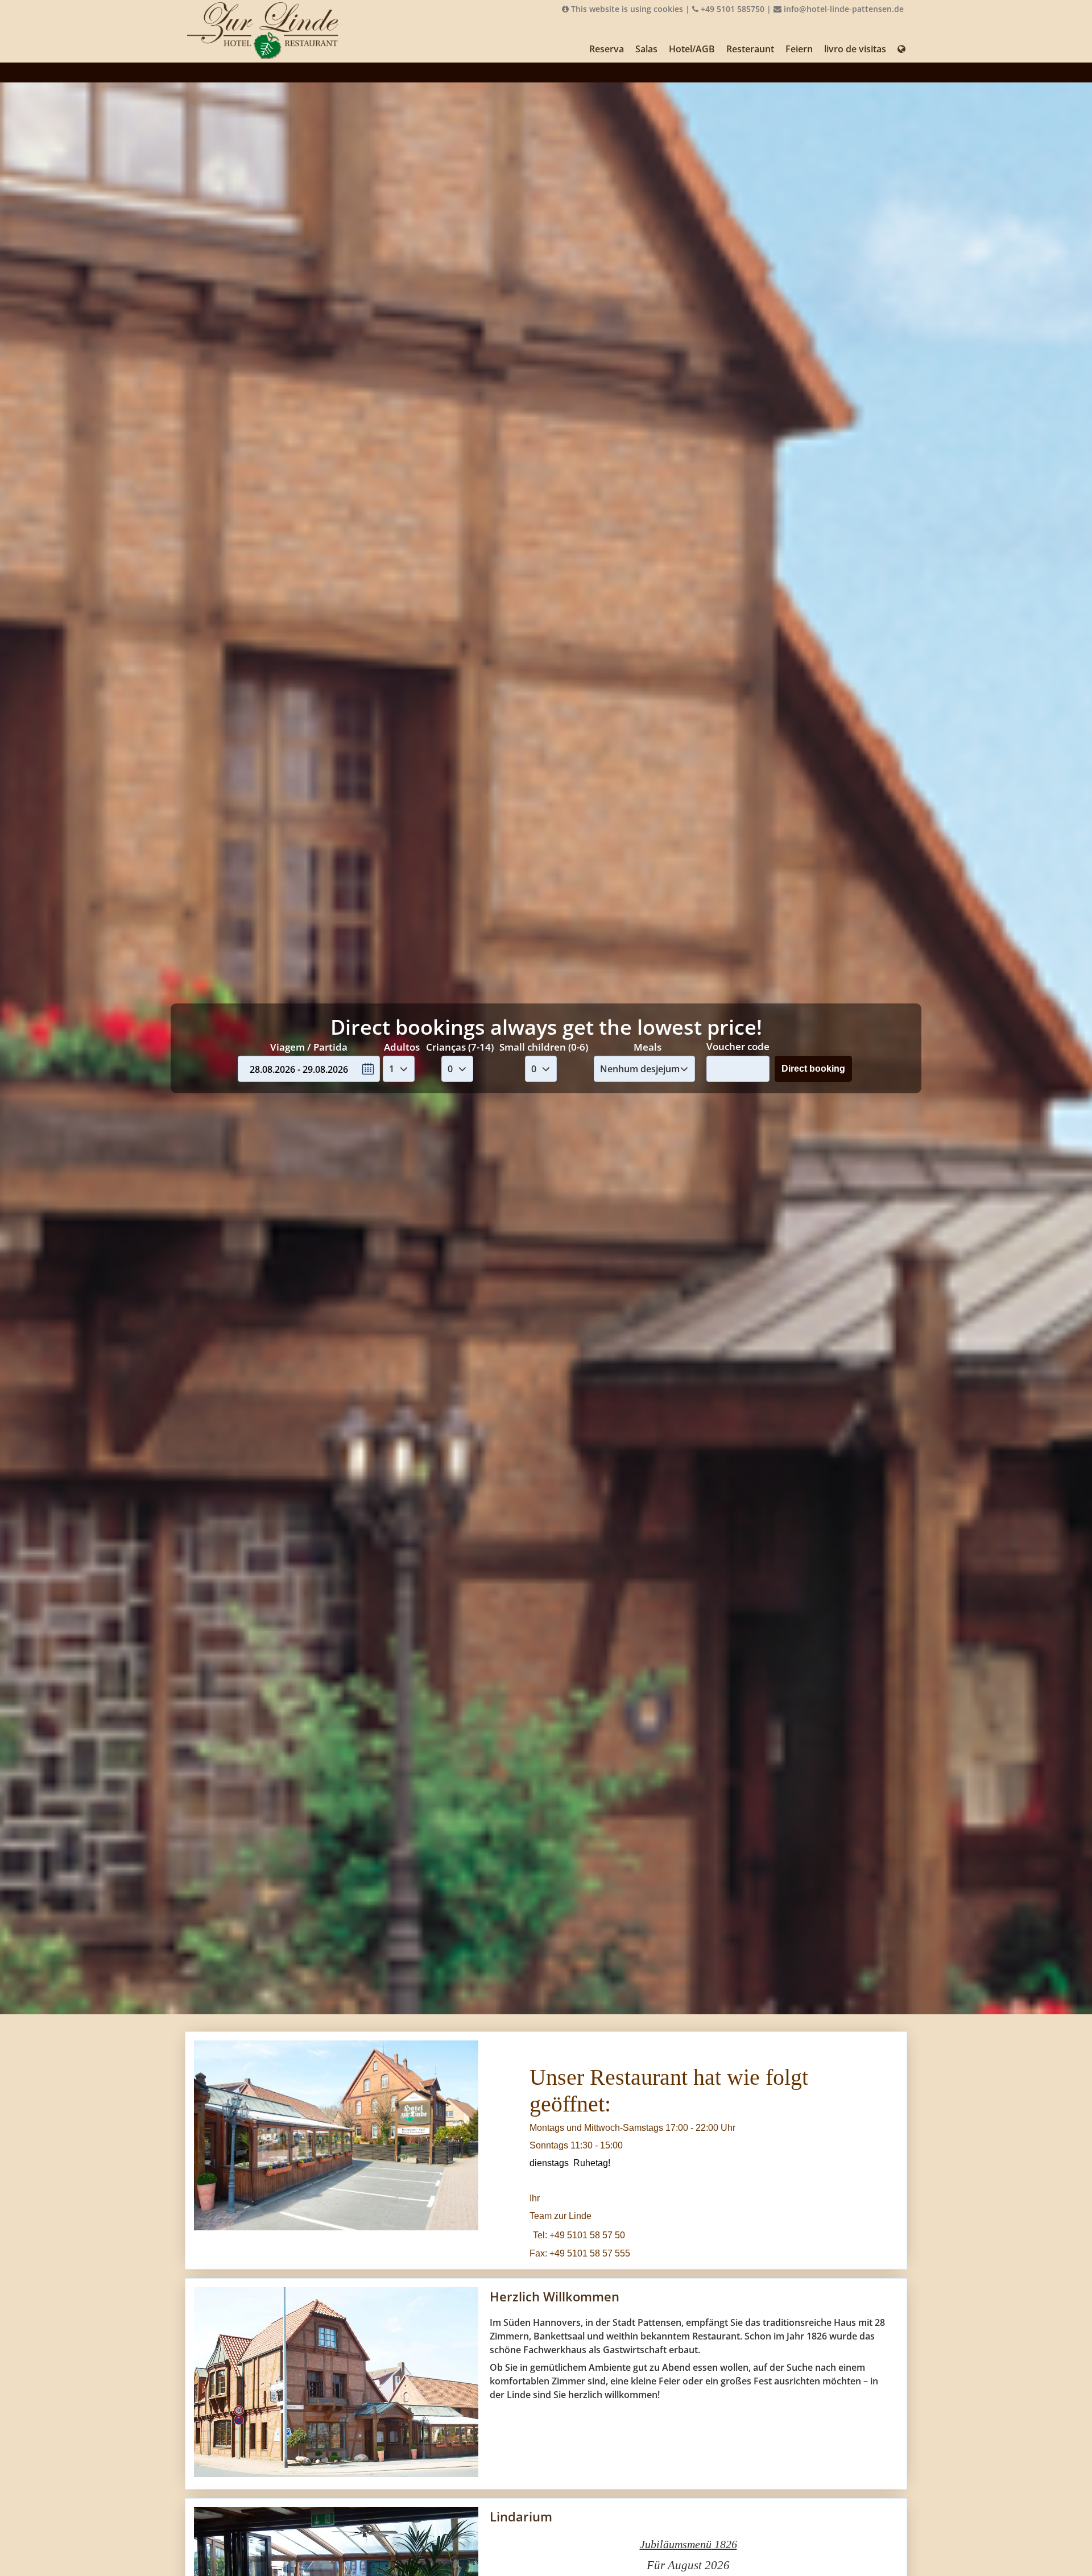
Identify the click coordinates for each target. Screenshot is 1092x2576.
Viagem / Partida (309, 1047)
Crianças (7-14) (460, 1047)
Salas (646, 49)
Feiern (799, 49)
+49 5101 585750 (731, 9)
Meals (648, 1047)
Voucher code (738, 1046)
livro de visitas (855, 49)
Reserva (607, 49)
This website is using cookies (626, 9)
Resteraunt (750, 49)
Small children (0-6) (544, 1047)
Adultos (402, 1047)
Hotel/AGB (692, 49)
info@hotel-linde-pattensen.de (843, 9)
